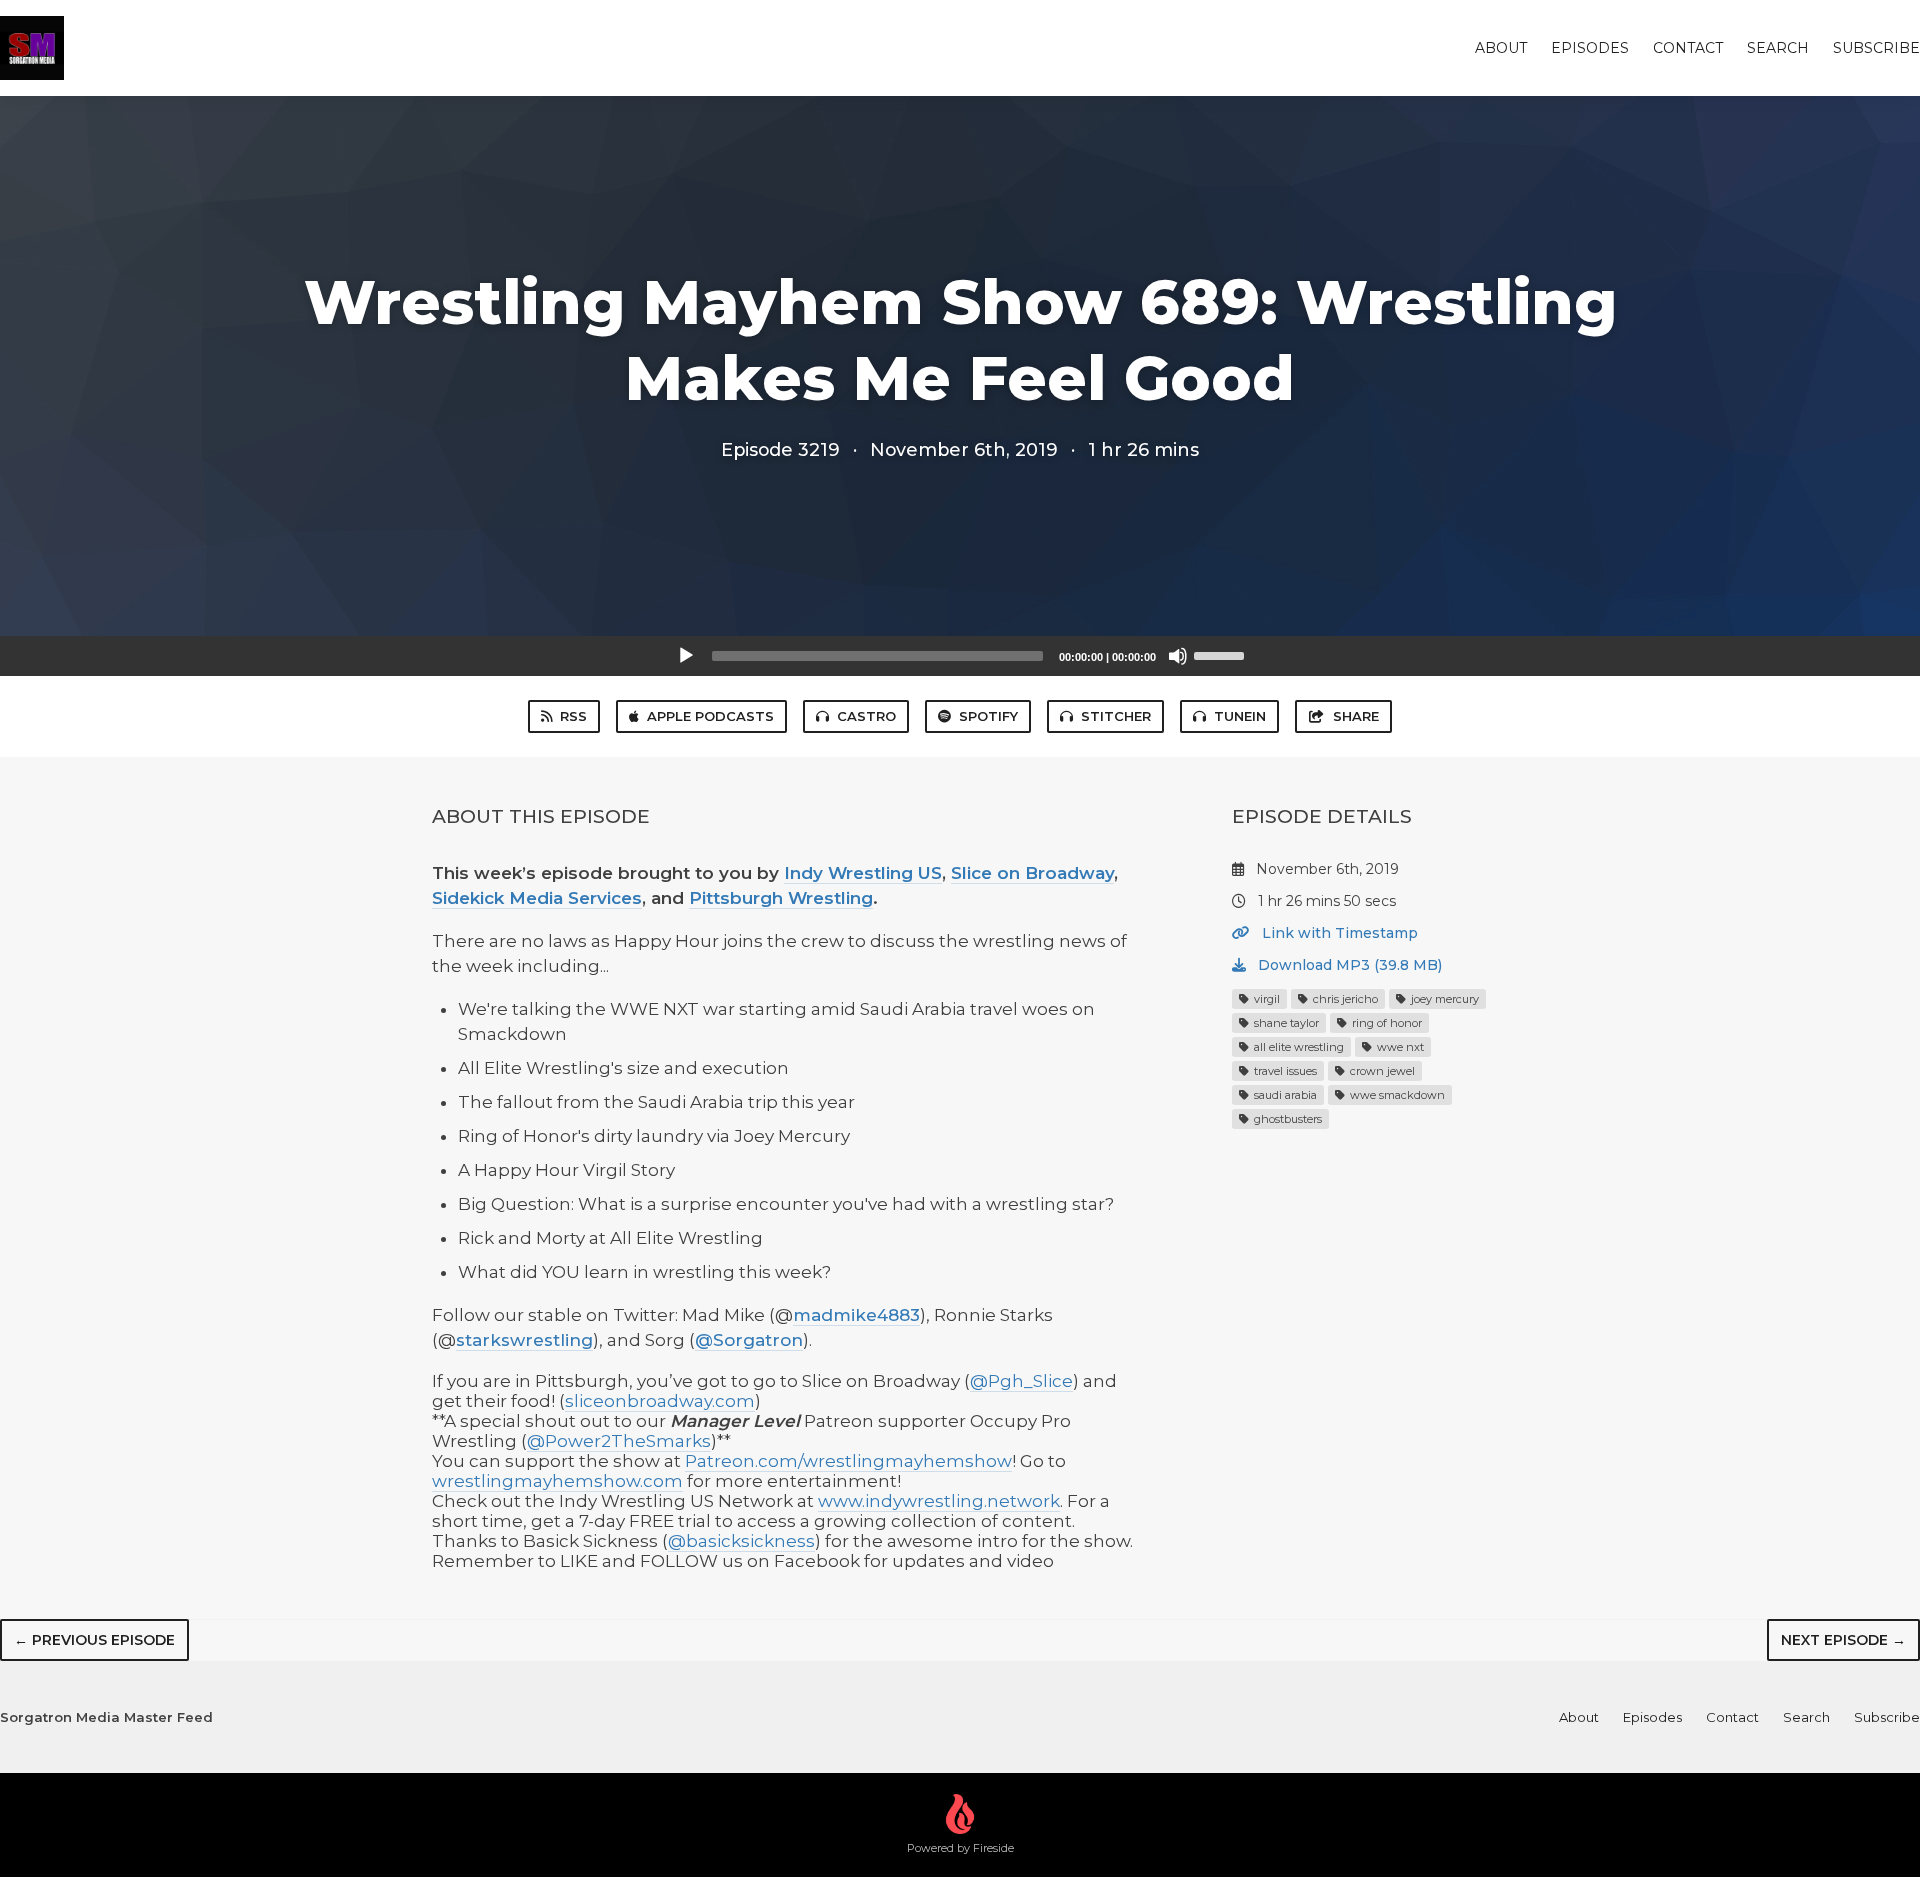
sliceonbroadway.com (660, 1401)
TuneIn (1240, 716)
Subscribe (1876, 48)
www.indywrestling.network (939, 1501)
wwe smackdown (1396, 1095)
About (1501, 48)
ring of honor (1385, 1023)
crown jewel (1381, 1071)
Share (1356, 716)
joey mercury (1443, 999)
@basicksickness (741, 1541)
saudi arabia (1284, 1095)
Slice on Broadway (1032, 873)
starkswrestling (524, 1340)
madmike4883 (856, 1315)
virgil (1265, 999)
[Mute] (1178, 656)
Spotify (988, 716)
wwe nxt (1399, 1047)
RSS (573, 716)
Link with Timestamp (1338, 933)
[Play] (686, 656)
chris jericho (1344, 999)
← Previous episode (94, 1640)
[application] (960, 656)
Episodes (1590, 48)
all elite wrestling (1297, 1047)
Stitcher (1116, 716)
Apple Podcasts (710, 716)
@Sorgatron (749, 1340)
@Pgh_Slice (1021, 1381)
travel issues (1284, 1071)
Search (1778, 48)
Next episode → (1843, 1640)
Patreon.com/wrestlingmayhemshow (848, 1461)
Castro (866, 716)
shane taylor (1285, 1023)
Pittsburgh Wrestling (781, 898)
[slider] (1222, 654)
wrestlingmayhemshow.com (557, 1481)
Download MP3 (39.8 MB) (1348, 965)
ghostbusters (1286, 1119)
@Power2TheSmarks (619, 1441)
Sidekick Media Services (537, 898)
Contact (1688, 48)
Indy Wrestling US (863, 873)
